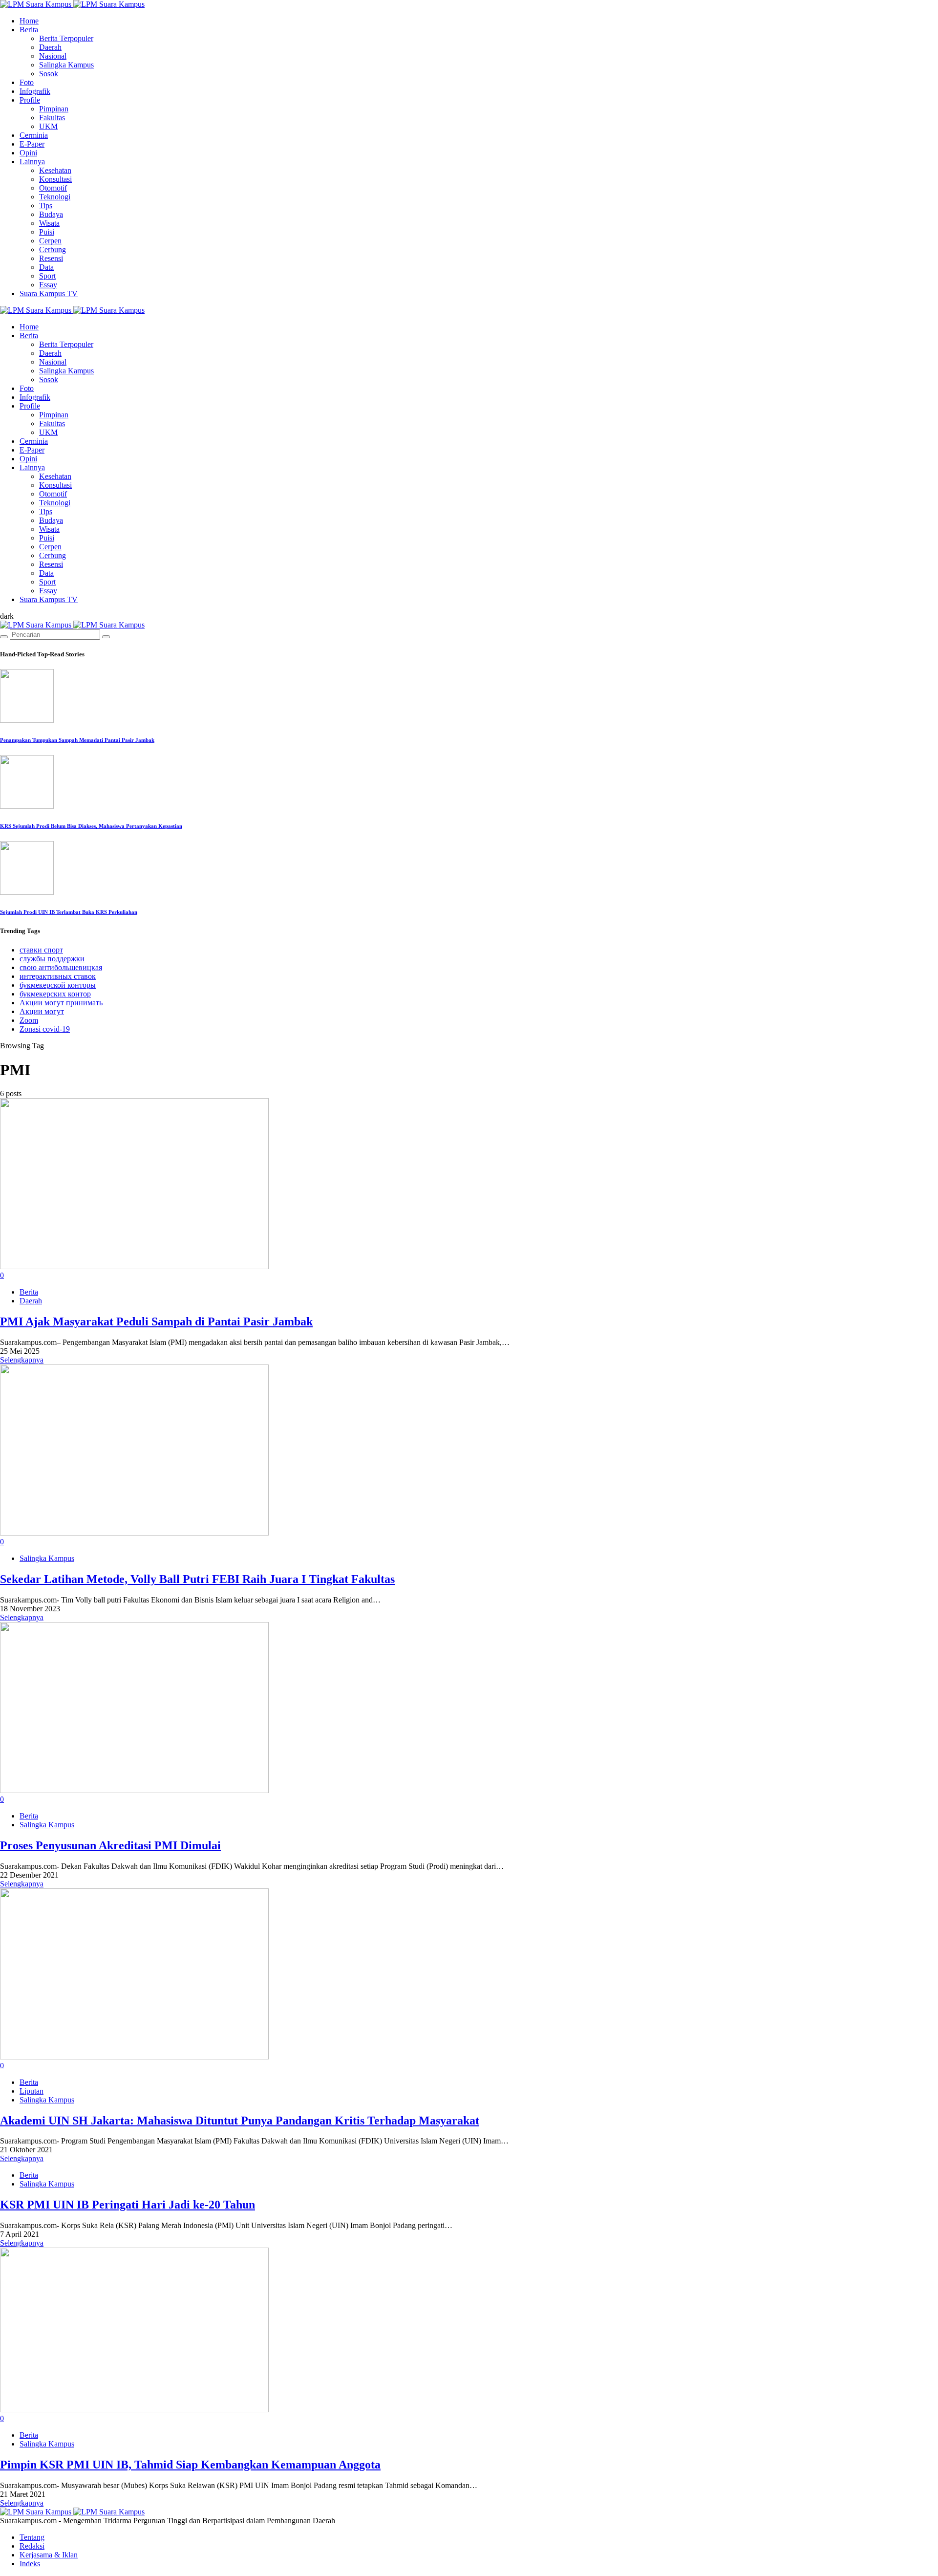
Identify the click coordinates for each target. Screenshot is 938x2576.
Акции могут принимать (61, 1003)
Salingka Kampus (66, 65)
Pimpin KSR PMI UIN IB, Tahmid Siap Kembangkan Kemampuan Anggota (190, 2465)
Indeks (30, 2564)
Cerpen (50, 241)
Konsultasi (55, 179)
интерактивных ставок (58, 976)
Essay (48, 285)
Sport (47, 276)
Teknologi (55, 197)
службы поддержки (52, 959)
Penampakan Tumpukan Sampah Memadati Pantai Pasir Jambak (77, 740)
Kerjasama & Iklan (49, 2555)
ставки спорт (41, 950)
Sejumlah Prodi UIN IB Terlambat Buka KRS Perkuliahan (69, 912)
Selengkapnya (22, 1360)
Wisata (49, 223)
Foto (27, 82)
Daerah (50, 47)
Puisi (47, 232)
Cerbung (53, 249)
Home (29, 21)
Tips (46, 206)
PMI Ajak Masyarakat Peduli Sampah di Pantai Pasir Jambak (156, 1321)
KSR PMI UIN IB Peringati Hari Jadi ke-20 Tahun (128, 2205)
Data (46, 267)
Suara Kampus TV (49, 293)
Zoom (29, 1020)
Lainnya (32, 162)
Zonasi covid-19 (45, 1029)
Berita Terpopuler (66, 38)
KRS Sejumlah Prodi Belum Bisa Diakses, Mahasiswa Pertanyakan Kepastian (91, 826)
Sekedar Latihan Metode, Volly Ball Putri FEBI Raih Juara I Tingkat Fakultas (197, 1579)
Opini (28, 153)
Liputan (32, 2091)
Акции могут (42, 1011)
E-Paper (32, 144)
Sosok (49, 74)
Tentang (32, 2537)
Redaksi (32, 2546)
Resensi (51, 258)
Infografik (35, 91)
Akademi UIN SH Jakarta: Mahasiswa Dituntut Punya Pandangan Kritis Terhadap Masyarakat (240, 2121)
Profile (30, 100)
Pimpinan (54, 109)
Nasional (53, 56)
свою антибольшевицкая (61, 967)
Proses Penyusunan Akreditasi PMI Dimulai (110, 1845)
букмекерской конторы (58, 985)
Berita (29, 30)
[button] (7, 616)
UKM (48, 126)
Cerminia (34, 135)
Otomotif (53, 188)
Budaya (51, 214)
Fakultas (52, 118)
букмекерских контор (55, 994)
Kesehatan (55, 170)
